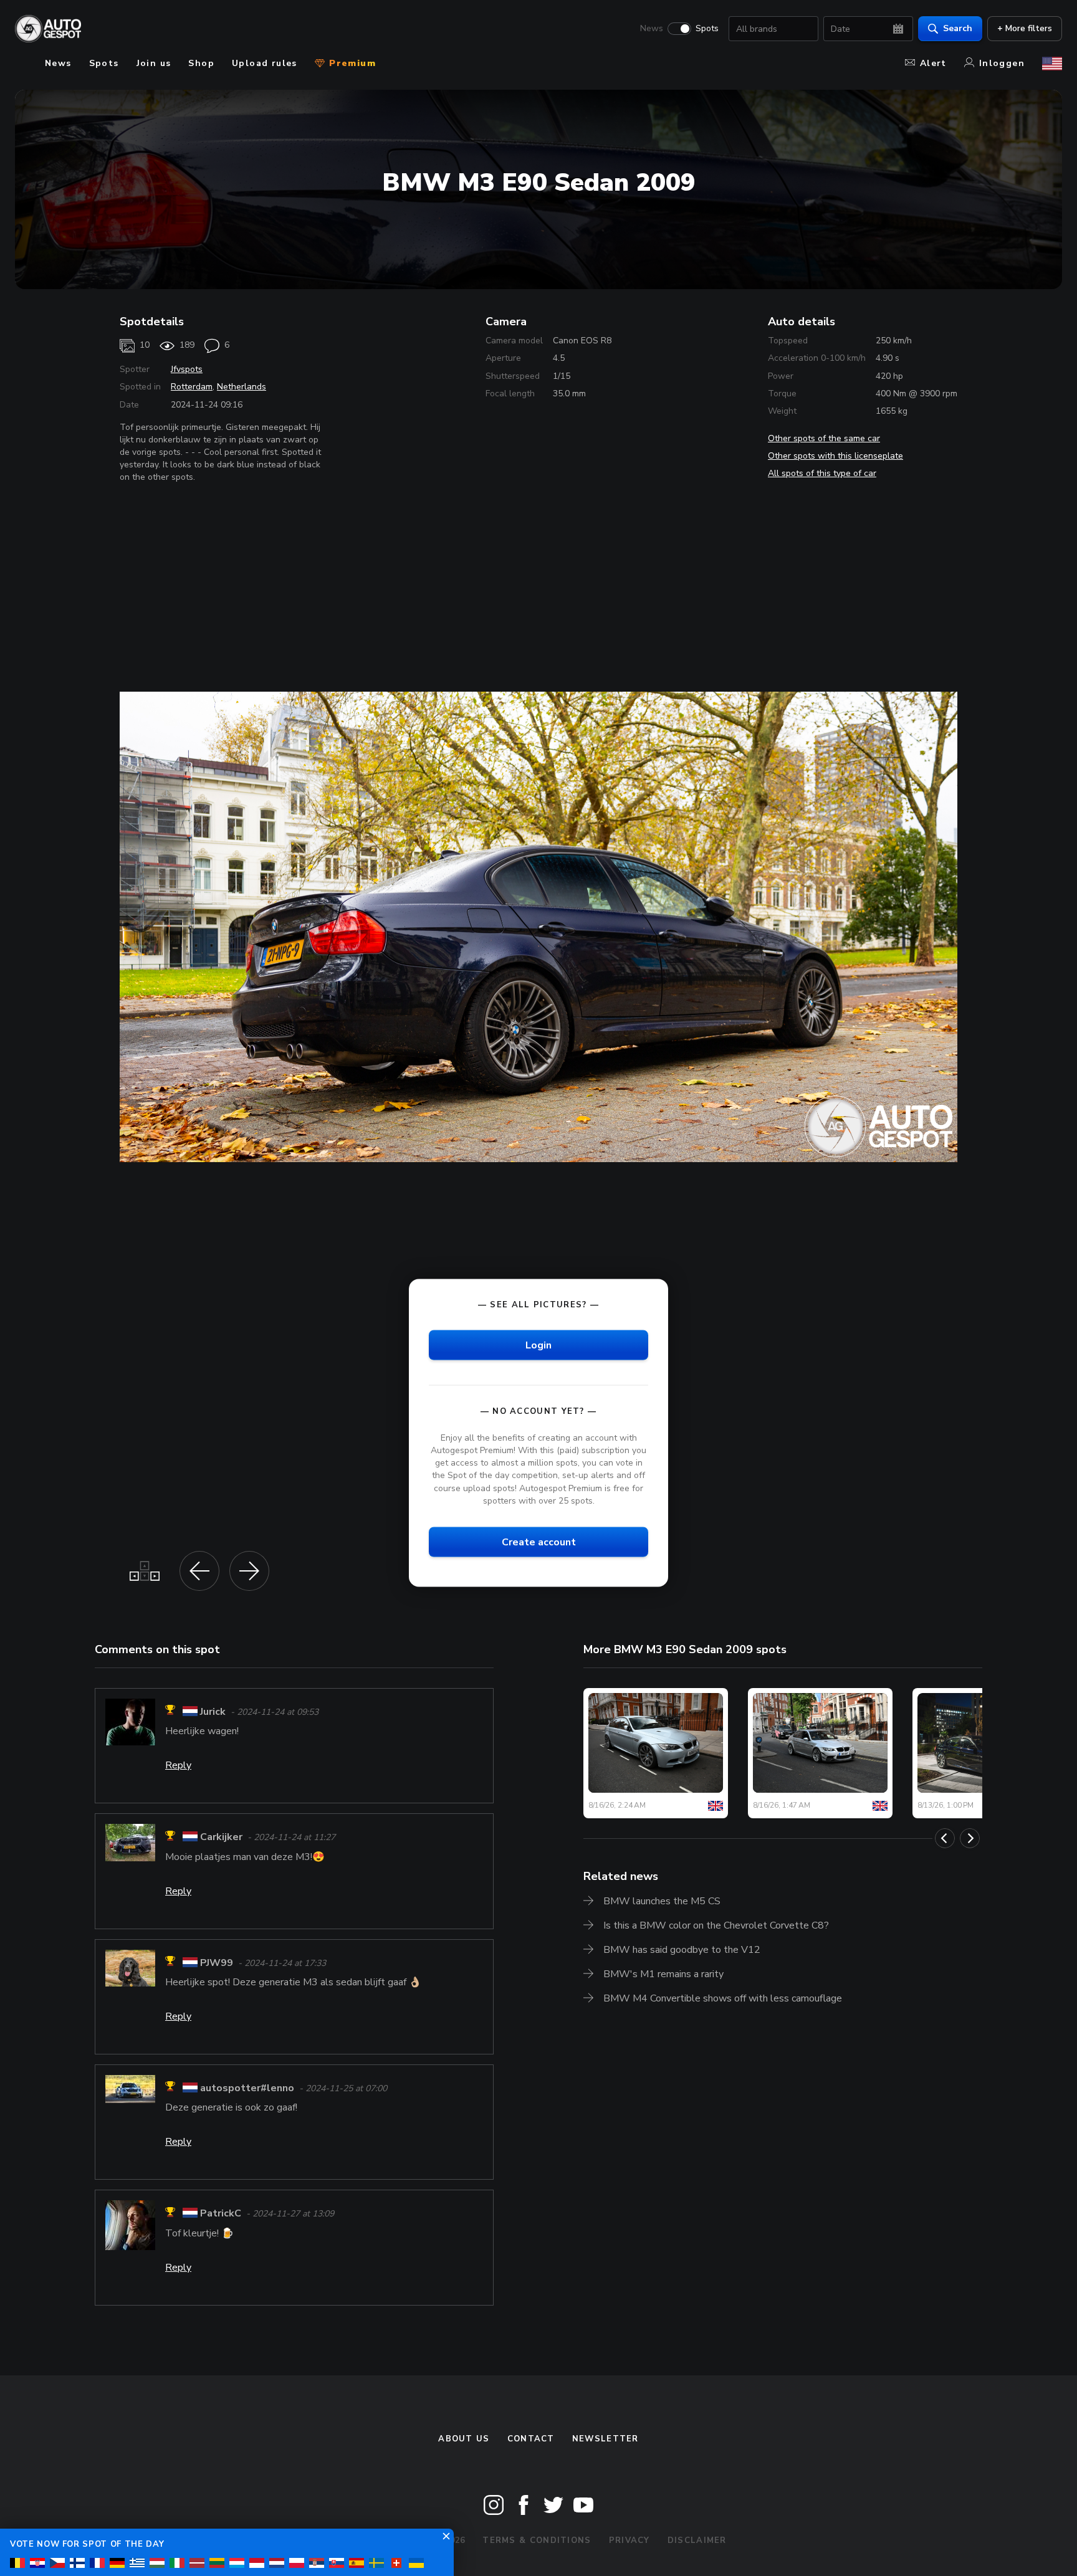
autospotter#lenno (247, 2088)
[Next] (970, 1838)
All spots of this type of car (822, 473)
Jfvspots (187, 369)
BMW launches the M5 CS (662, 1901)
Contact (531, 2439)
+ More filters (1025, 28)
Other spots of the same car (824, 438)
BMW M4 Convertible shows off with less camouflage (723, 1998)
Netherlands (242, 387)
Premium (351, 63)
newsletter (606, 2439)
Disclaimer (697, 2540)
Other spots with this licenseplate (835, 456)
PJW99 (217, 1963)
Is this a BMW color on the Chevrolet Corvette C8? (716, 1925)
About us (464, 2439)
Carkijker (221, 1838)
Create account (539, 1542)
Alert (933, 63)
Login (538, 1345)
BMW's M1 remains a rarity (663, 1974)
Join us (154, 63)
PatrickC (221, 2214)
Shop (201, 63)
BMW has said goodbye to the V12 (682, 1950)
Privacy (629, 2540)
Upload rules (265, 63)
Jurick (213, 1712)
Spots (707, 29)
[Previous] (945, 1838)
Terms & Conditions (537, 2540)
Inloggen (1002, 63)
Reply (178, 1765)
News (652, 29)
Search (958, 28)
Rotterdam (192, 387)
